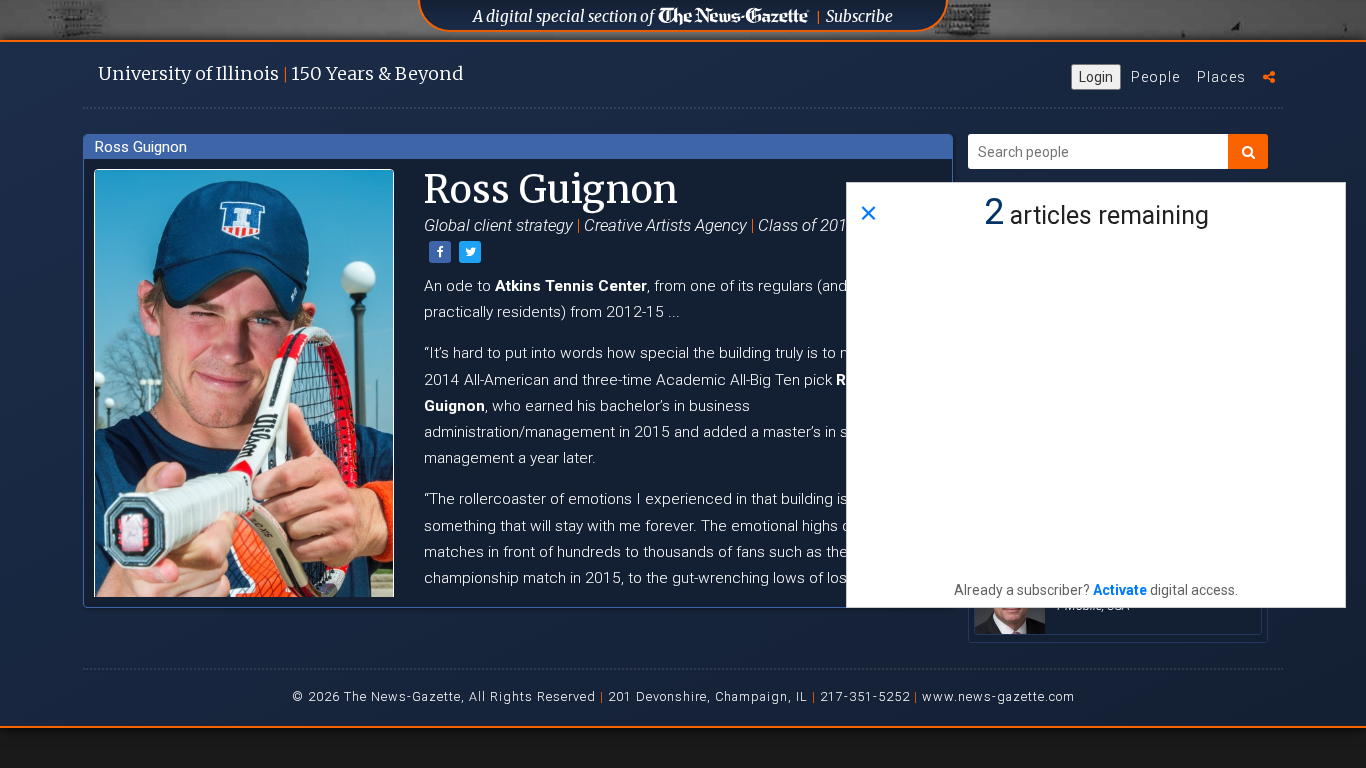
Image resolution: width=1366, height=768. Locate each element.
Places (1221, 77)
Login (1096, 77)
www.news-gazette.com (998, 696)
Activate (1120, 590)
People (1155, 77)
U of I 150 (280, 73)
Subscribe (859, 16)
